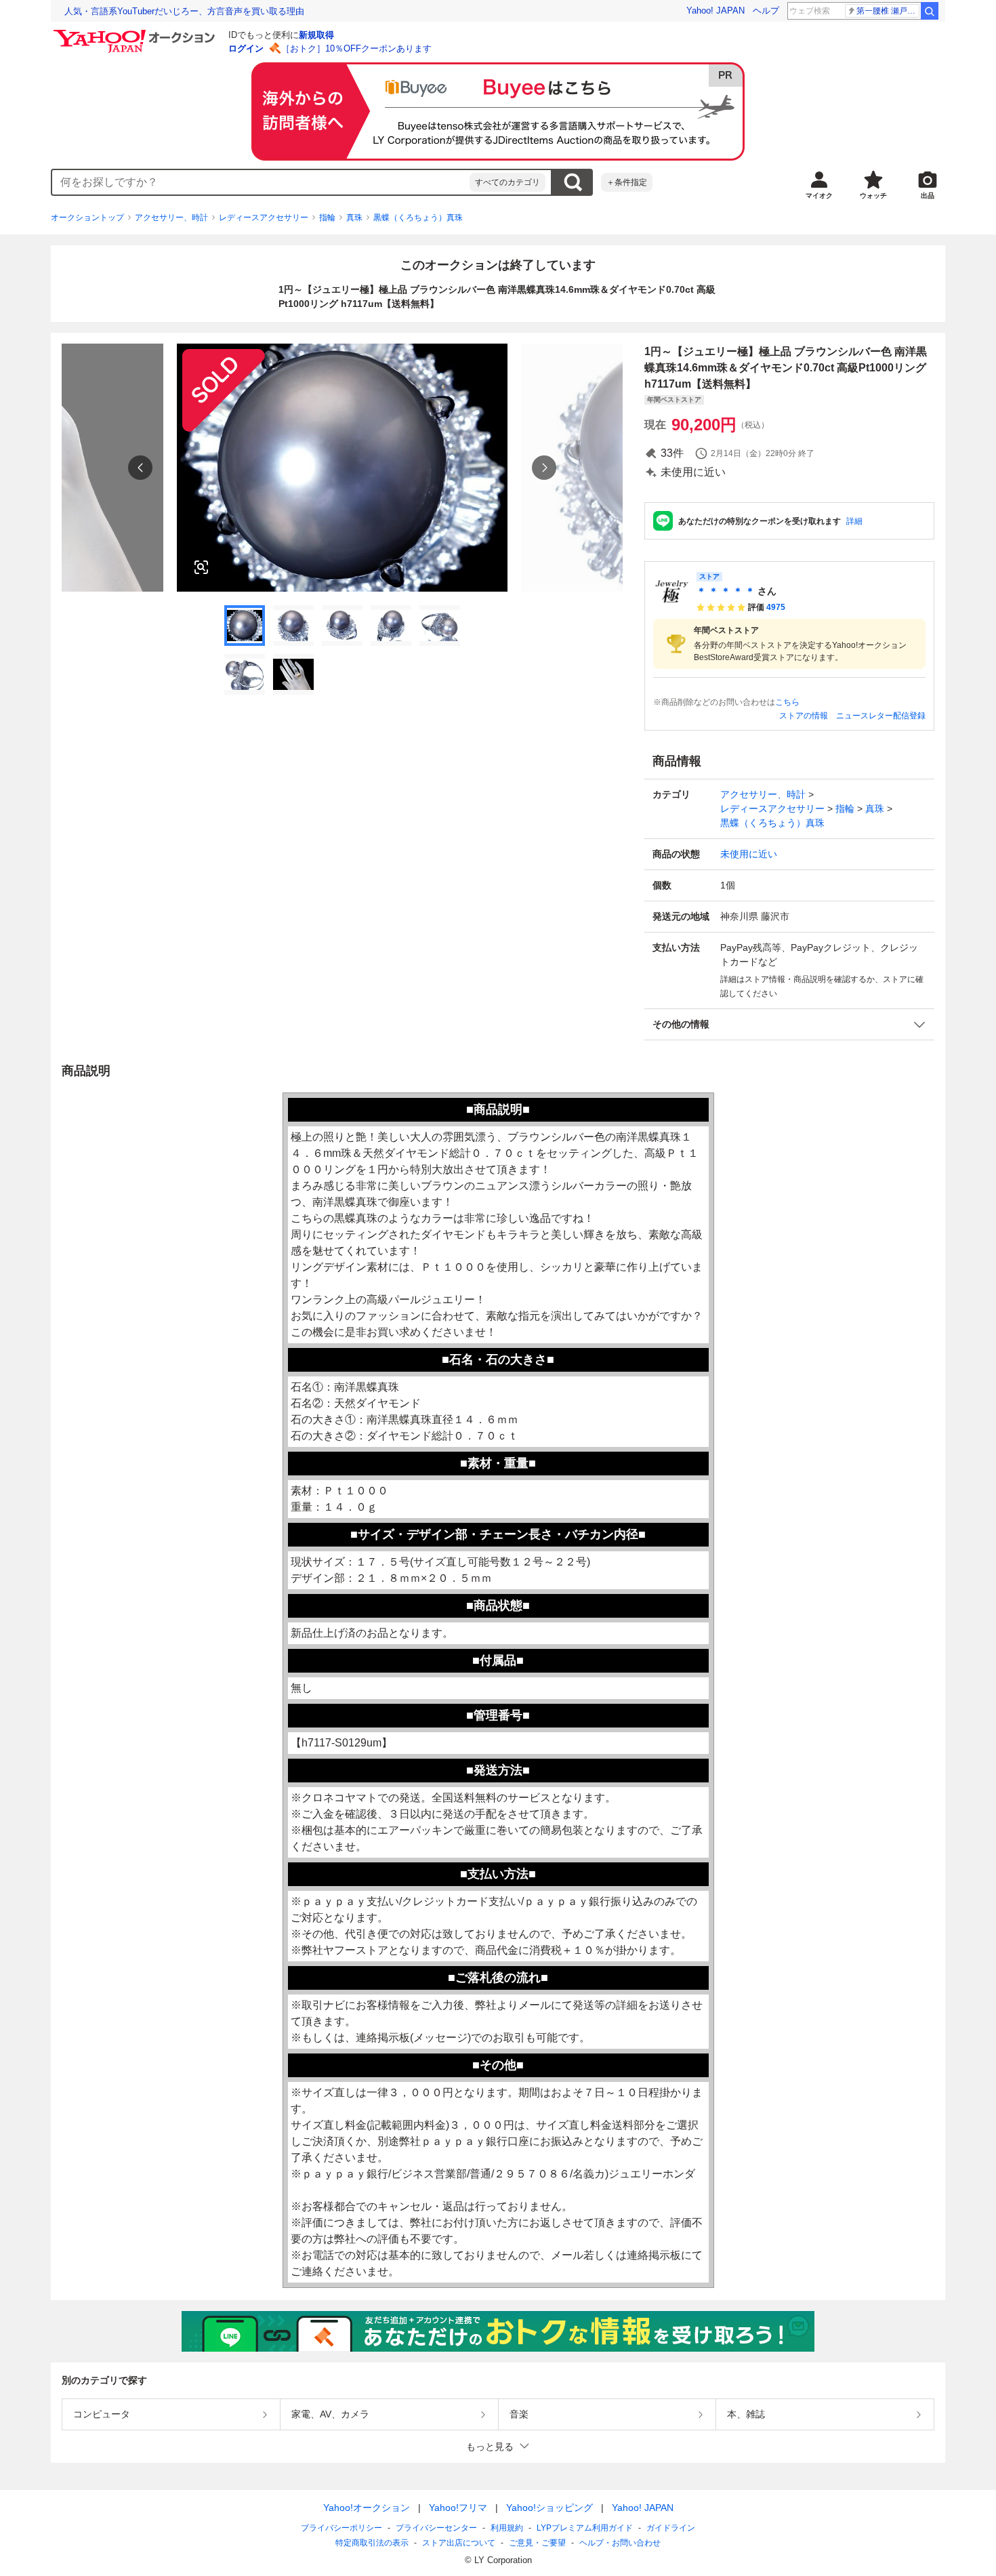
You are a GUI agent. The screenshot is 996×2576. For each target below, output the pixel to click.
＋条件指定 (627, 182)
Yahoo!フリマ (458, 2508)
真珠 (354, 218)
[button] (789, 1024)
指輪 (327, 218)
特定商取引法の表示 (372, 2543)
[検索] (930, 11)
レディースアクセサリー (264, 218)
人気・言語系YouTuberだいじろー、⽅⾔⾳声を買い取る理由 (184, 11)
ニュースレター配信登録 (881, 716)
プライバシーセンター (436, 2528)
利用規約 (507, 2528)
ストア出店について (459, 2543)
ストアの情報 (804, 716)
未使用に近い (749, 854)
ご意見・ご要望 (537, 2543)
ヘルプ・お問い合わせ (620, 2543)
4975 (776, 607)
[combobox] (261, 182)
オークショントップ (87, 218)
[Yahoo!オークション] (136, 33)
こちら (787, 702)
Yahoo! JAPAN (715, 11)
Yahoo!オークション (367, 2508)
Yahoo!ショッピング (549, 2508)
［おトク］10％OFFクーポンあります (356, 48)
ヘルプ (766, 11)
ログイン (246, 48)
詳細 (854, 521)
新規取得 (316, 35)
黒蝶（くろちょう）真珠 (418, 218)
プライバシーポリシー (341, 2528)
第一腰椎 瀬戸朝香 (888, 11)
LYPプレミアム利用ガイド (585, 2528)
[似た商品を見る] (201, 567)
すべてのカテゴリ (507, 182)
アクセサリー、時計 (171, 218)
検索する (573, 182)
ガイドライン (671, 2528)
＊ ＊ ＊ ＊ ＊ (726, 591)
